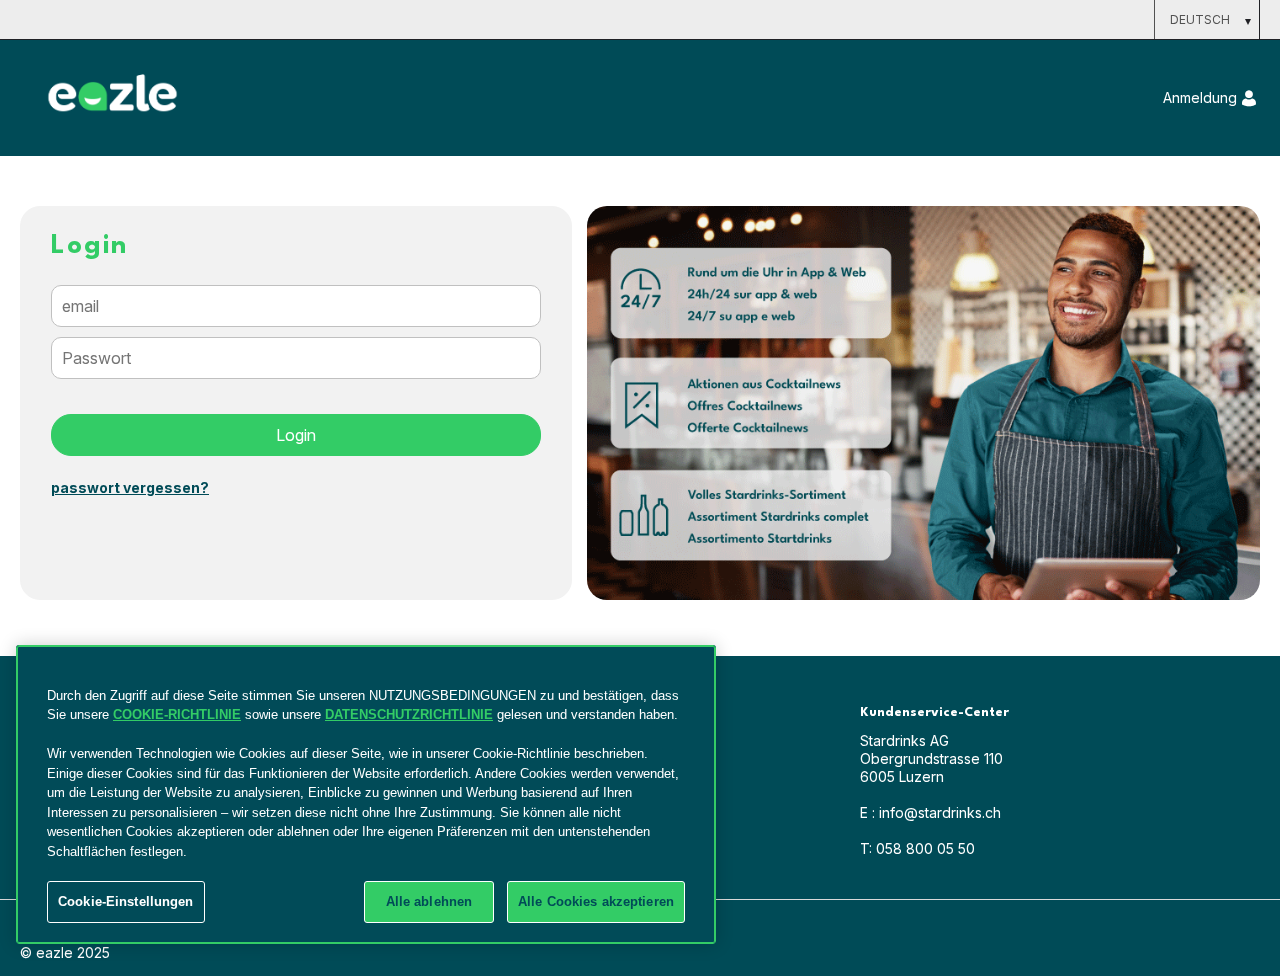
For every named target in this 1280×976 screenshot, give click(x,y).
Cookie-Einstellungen (126, 901)
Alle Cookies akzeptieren (596, 901)
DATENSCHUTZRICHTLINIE (409, 714)
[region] (366, 794)
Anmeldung (1200, 97)
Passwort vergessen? (130, 488)
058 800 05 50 (917, 848)
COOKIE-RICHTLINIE (177, 714)
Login (296, 435)
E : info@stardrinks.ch (930, 812)
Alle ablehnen (429, 901)
